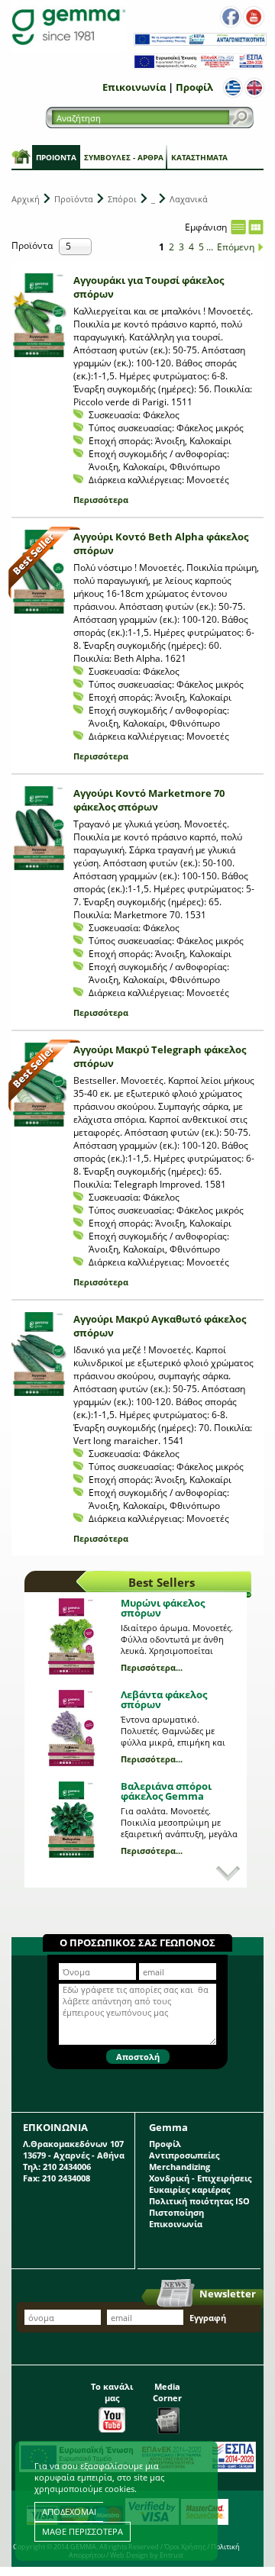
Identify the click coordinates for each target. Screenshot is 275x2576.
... (210, 247)
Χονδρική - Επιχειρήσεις (200, 2178)
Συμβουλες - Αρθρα (124, 157)
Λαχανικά (189, 199)
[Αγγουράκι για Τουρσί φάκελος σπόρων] (39, 315)
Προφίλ (194, 87)
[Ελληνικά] (233, 88)
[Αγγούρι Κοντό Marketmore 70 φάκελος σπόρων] (39, 828)
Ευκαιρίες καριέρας (189, 2189)
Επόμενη (236, 247)
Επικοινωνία (134, 87)
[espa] (200, 42)
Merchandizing (180, 2167)
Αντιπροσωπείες (184, 2155)
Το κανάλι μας (112, 2392)
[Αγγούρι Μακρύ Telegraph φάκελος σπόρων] (39, 1085)
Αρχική (26, 199)
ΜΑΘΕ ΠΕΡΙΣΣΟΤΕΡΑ (82, 2531)
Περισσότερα (101, 500)
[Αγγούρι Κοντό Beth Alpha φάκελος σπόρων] (39, 572)
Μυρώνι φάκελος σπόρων (163, 1608)
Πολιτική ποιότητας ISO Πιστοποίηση (199, 2207)
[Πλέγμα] (256, 227)
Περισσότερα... (152, 1667)
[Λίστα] (238, 227)
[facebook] (231, 17)
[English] (254, 88)
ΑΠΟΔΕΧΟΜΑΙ (69, 2512)
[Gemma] (69, 26)
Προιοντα (56, 157)
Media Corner (167, 2392)
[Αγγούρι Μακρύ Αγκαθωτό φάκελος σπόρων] (39, 1354)
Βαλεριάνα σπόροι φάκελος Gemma (166, 1791)
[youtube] (254, 17)
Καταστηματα (199, 157)
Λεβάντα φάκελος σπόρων (164, 1699)
